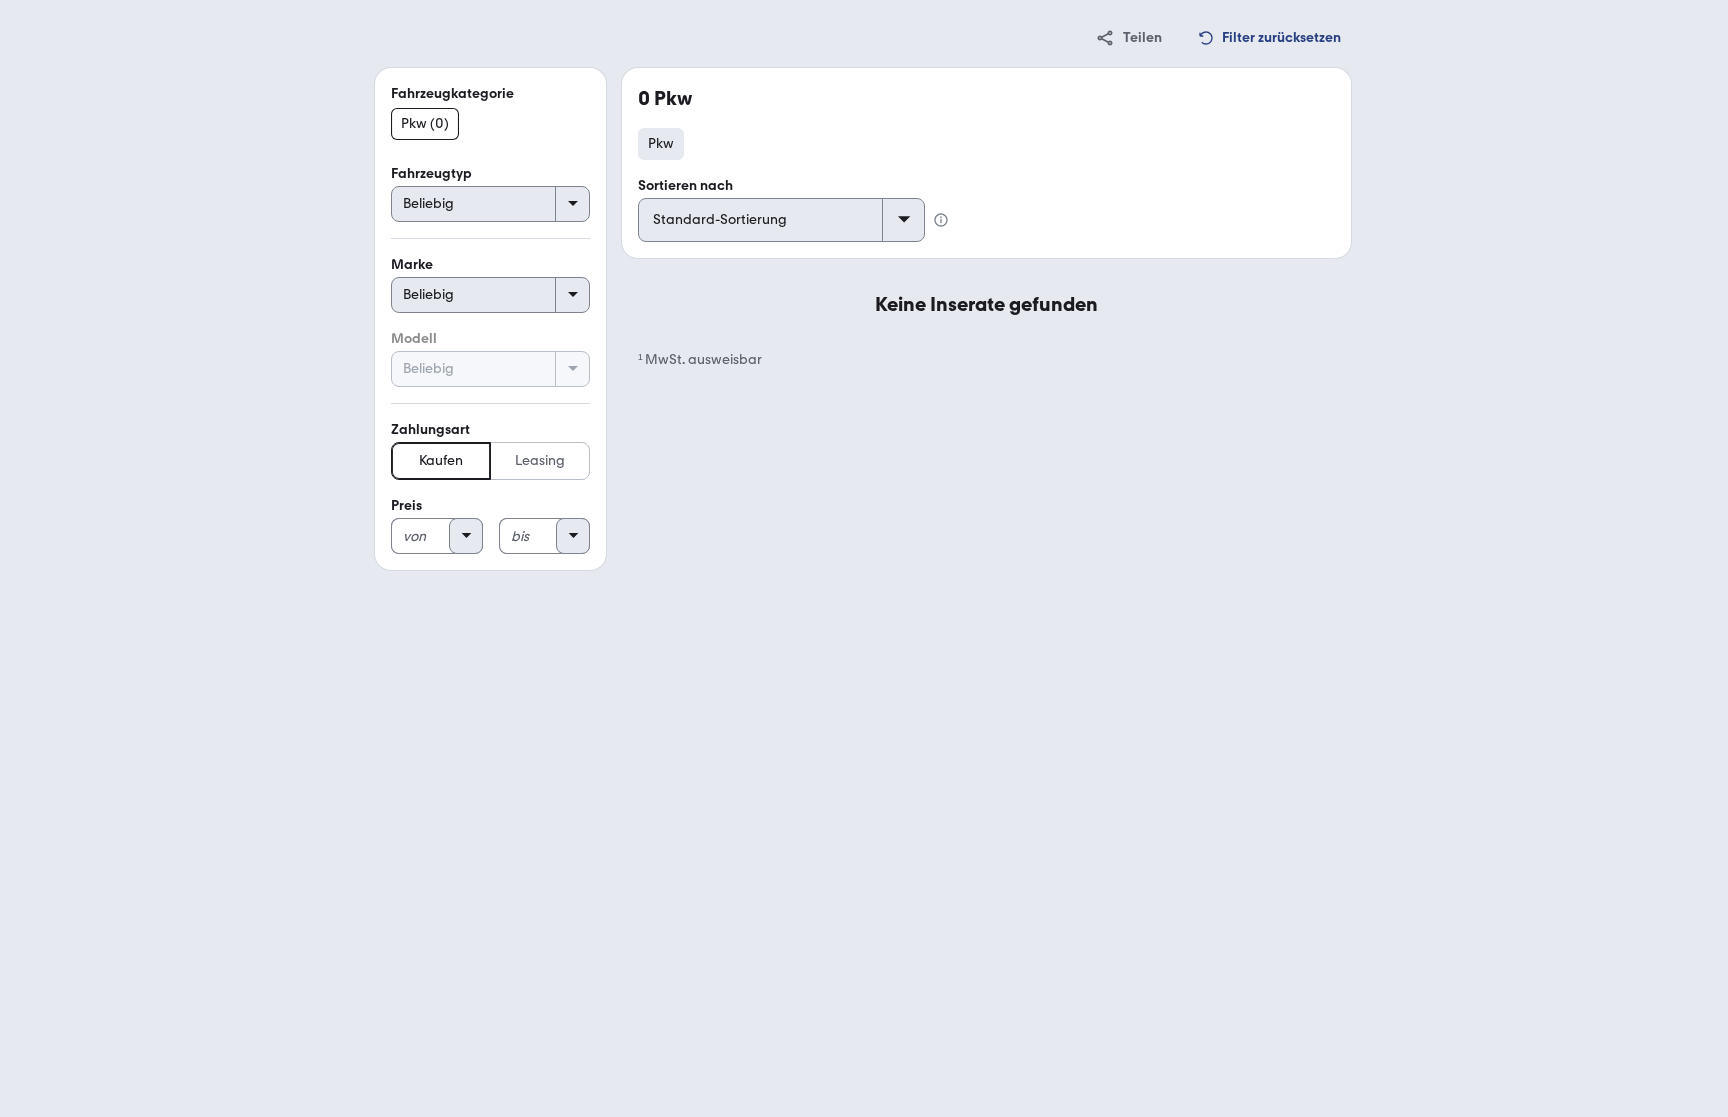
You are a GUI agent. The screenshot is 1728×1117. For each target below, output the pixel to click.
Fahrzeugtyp (431, 173)
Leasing (540, 460)
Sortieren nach (685, 185)
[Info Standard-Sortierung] (941, 220)
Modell (414, 338)
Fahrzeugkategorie (452, 93)
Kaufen (441, 460)
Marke (412, 264)
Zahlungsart (430, 429)
